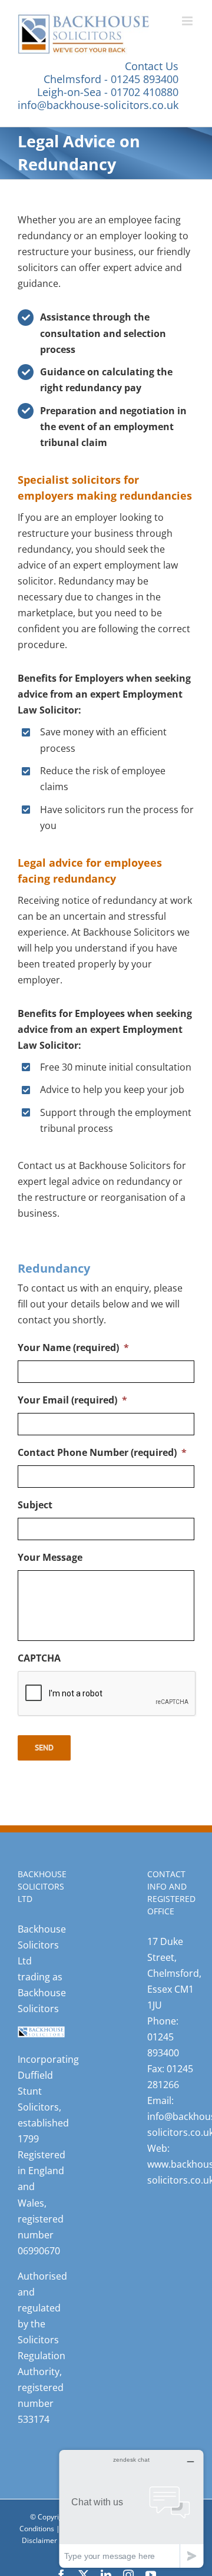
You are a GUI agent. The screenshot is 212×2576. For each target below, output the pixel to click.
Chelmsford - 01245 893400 (111, 79)
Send (44, 1748)
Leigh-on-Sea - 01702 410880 (108, 92)
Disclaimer (39, 2541)
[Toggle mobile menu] (188, 21)
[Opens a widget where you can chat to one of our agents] (131, 2509)
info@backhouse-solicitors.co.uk (98, 105)
